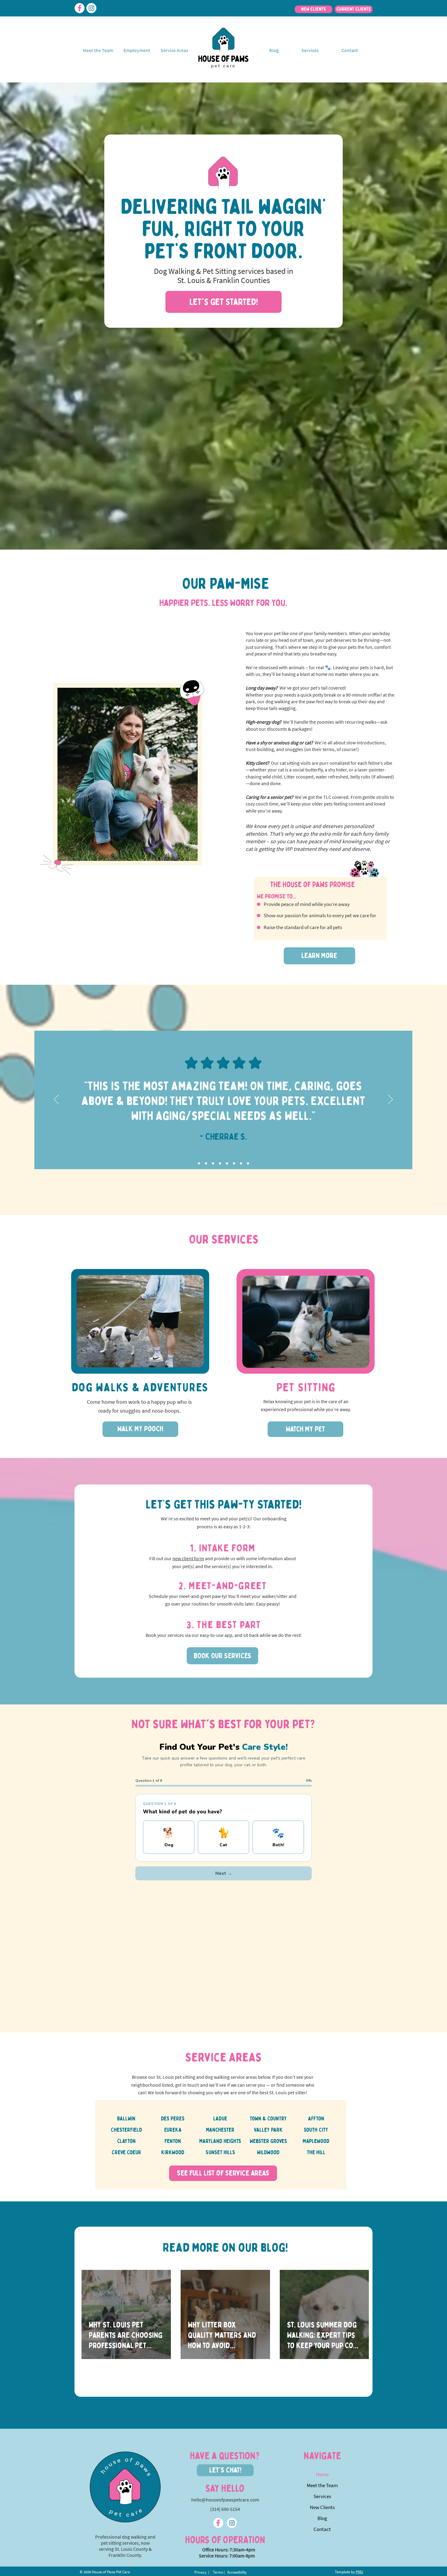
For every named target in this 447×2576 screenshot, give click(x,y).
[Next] (390, 1100)
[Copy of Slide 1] (206, 1164)
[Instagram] (91, 8)
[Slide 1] (199, 1164)
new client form (188, 1558)
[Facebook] (80, 8)
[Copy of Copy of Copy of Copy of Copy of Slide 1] (241, 1164)
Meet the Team (322, 2485)
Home (322, 2474)
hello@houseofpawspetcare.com (225, 2500)
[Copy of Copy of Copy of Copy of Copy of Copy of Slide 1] (248, 1164)
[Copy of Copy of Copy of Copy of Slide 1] (234, 1164)
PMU (359, 2572)
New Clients (322, 2507)
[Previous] (56, 1100)
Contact (322, 2529)
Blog (322, 2518)
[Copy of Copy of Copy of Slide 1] (227, 1164)
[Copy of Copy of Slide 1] (220, 1164)
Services (322, 2496)
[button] (310, 50)
